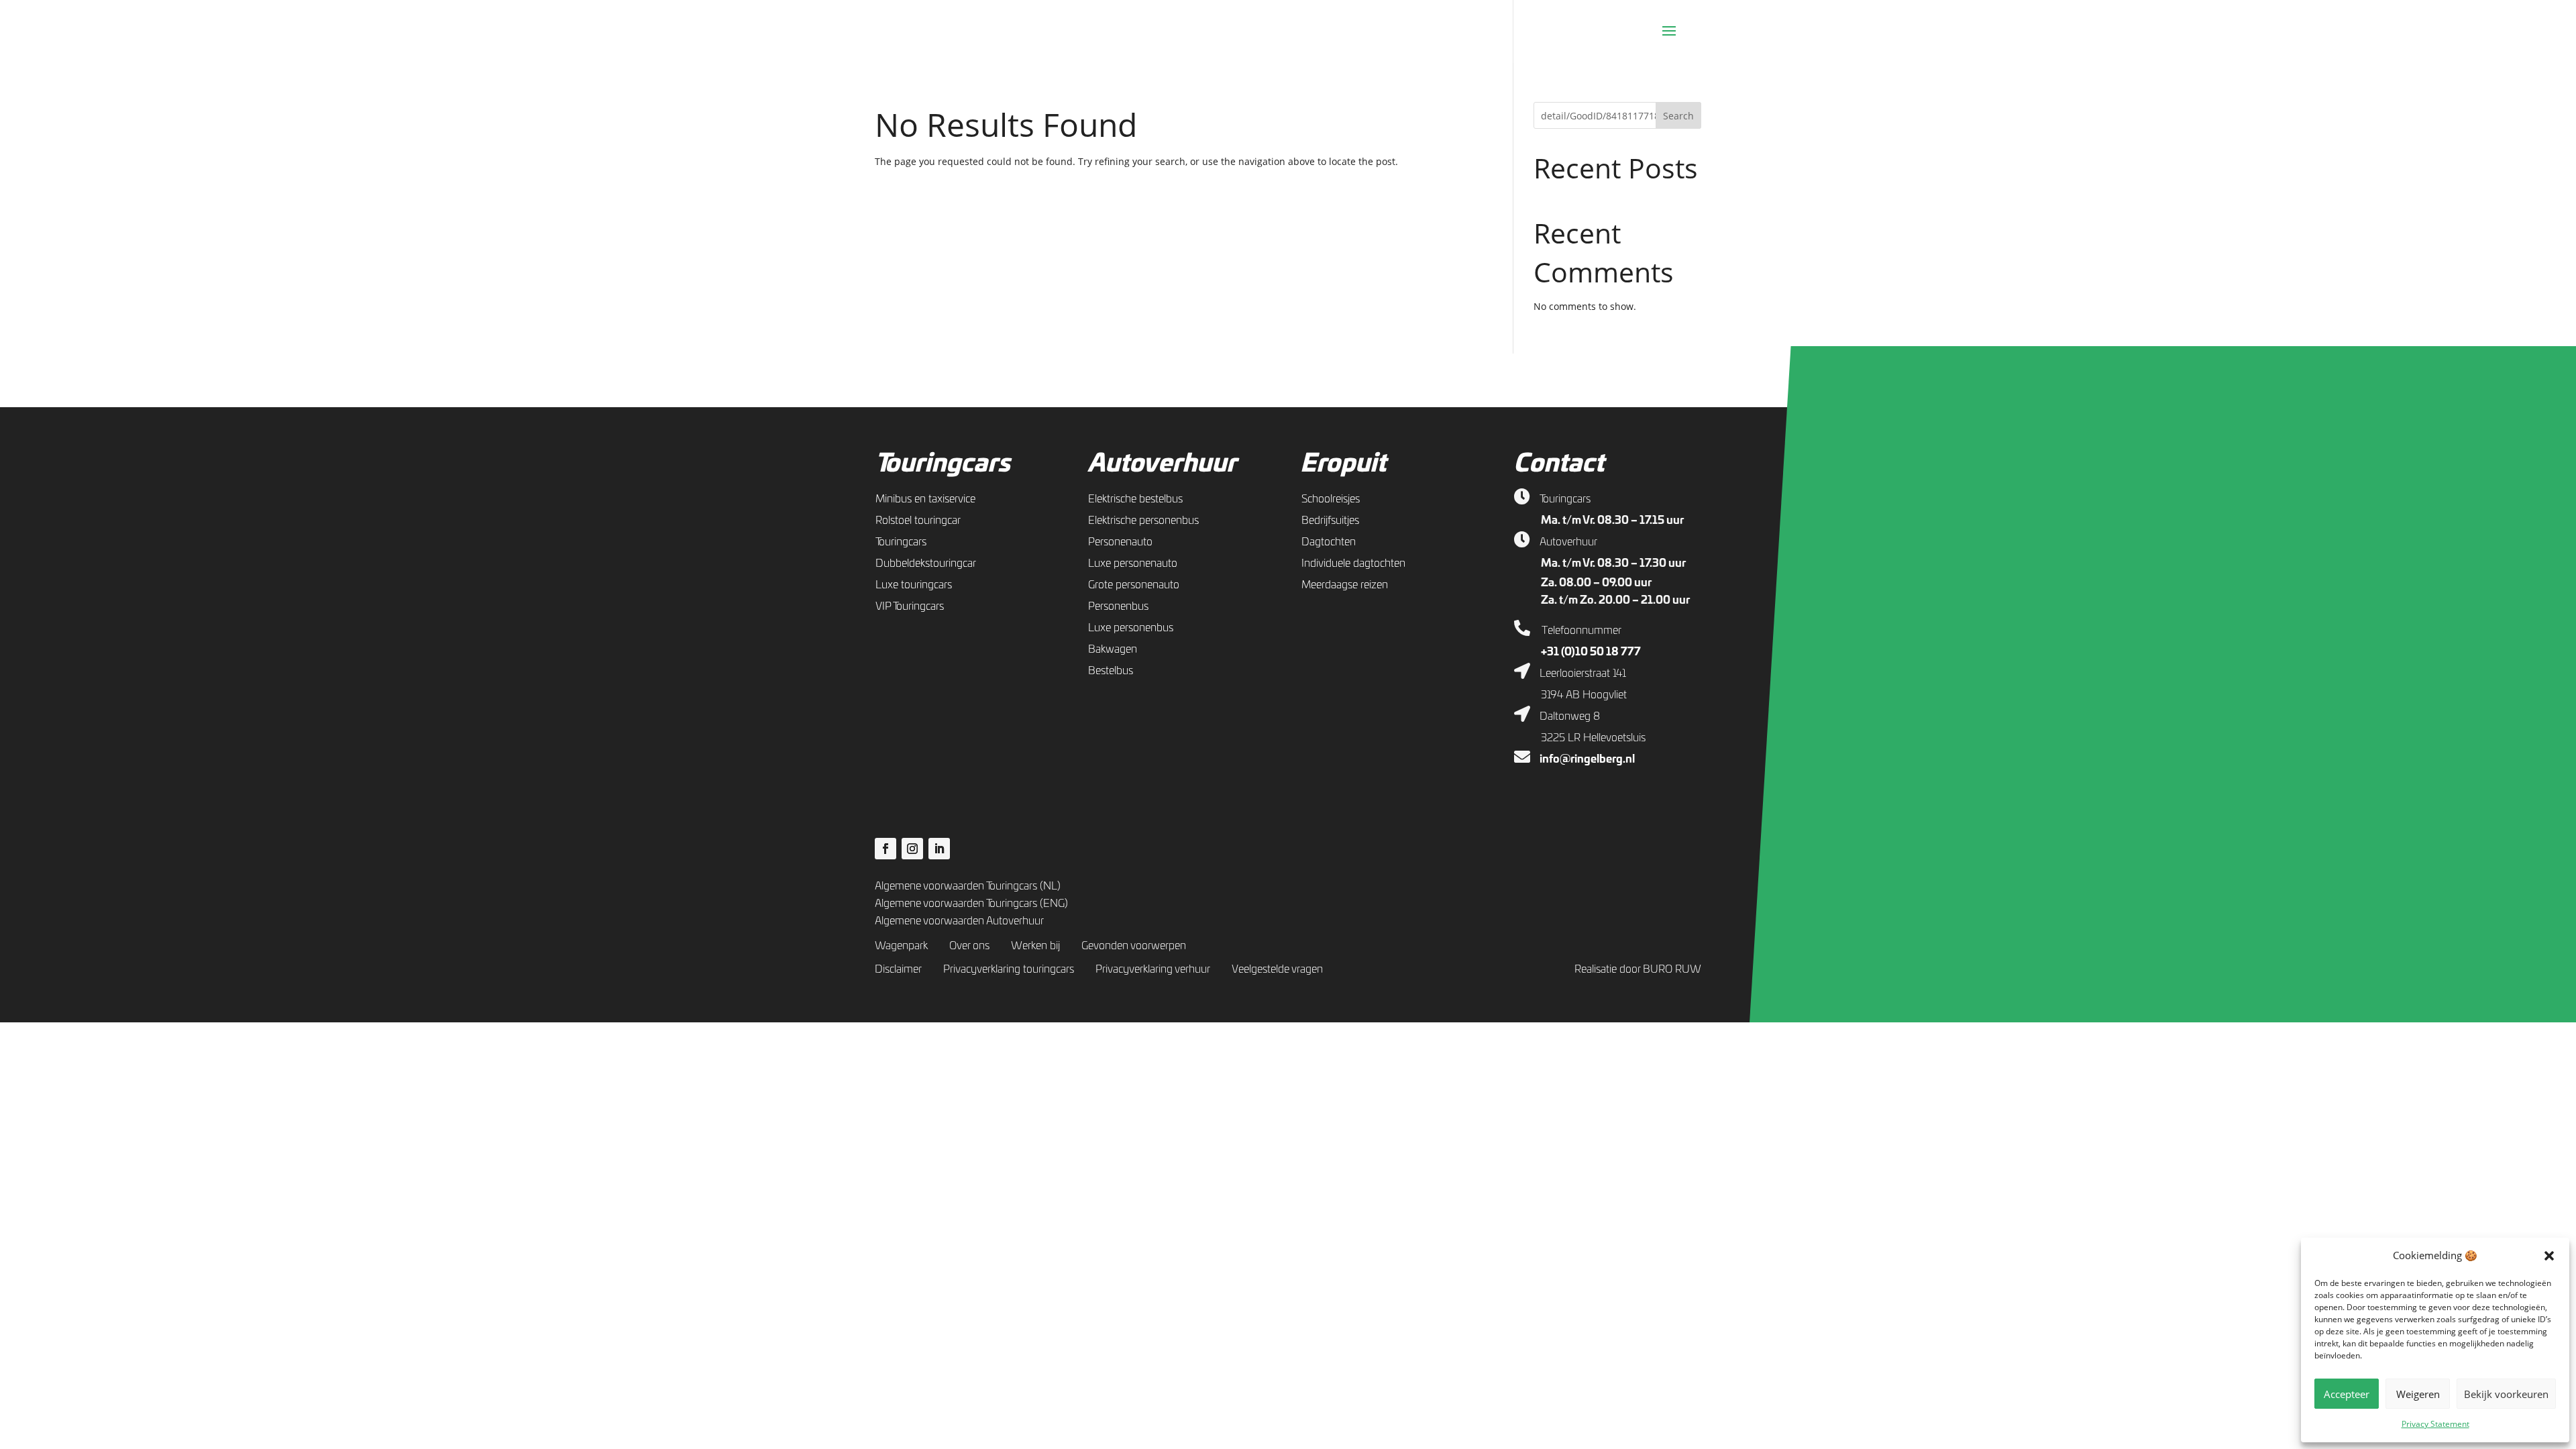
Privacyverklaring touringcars (1009, 969)
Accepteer (2347, 1394)
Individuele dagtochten (1353, 563)
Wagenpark (901, 946)
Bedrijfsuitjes (1330, 521)
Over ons (969, 946)
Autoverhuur (1162, 464)
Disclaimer (898, 969)
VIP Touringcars (910, 606)
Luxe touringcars (914, 585)
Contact (1559, 464)
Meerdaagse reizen (1345, 585)
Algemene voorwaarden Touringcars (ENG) (971, 904)
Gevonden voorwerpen (1134, 946)
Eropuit (1343, 464)
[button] (2549, 1256)
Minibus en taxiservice (925, 499)
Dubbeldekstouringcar (926, 563)
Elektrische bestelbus (1135, 499)
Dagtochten (1329, 542)
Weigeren (2418, 1394)
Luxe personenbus (1131, 628)
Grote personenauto (1134, 585)
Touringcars (943, 464)
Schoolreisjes (1331, 499)
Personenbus (1118, 606)
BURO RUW (1672, 969)
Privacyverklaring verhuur (1153, 969)
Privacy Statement (2435, 1424)
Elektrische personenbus (1143, 521)
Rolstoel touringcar (918, 521)
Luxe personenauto (1133, 563)
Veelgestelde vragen (1277, 969)
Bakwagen (1113, 649)
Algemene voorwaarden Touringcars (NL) (968, 886)
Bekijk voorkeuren (2506, 1394)
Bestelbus (1111, 671)
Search (1678, 116)
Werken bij (1035, 946)
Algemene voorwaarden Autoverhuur (959, 921)
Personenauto (1120, 542)
